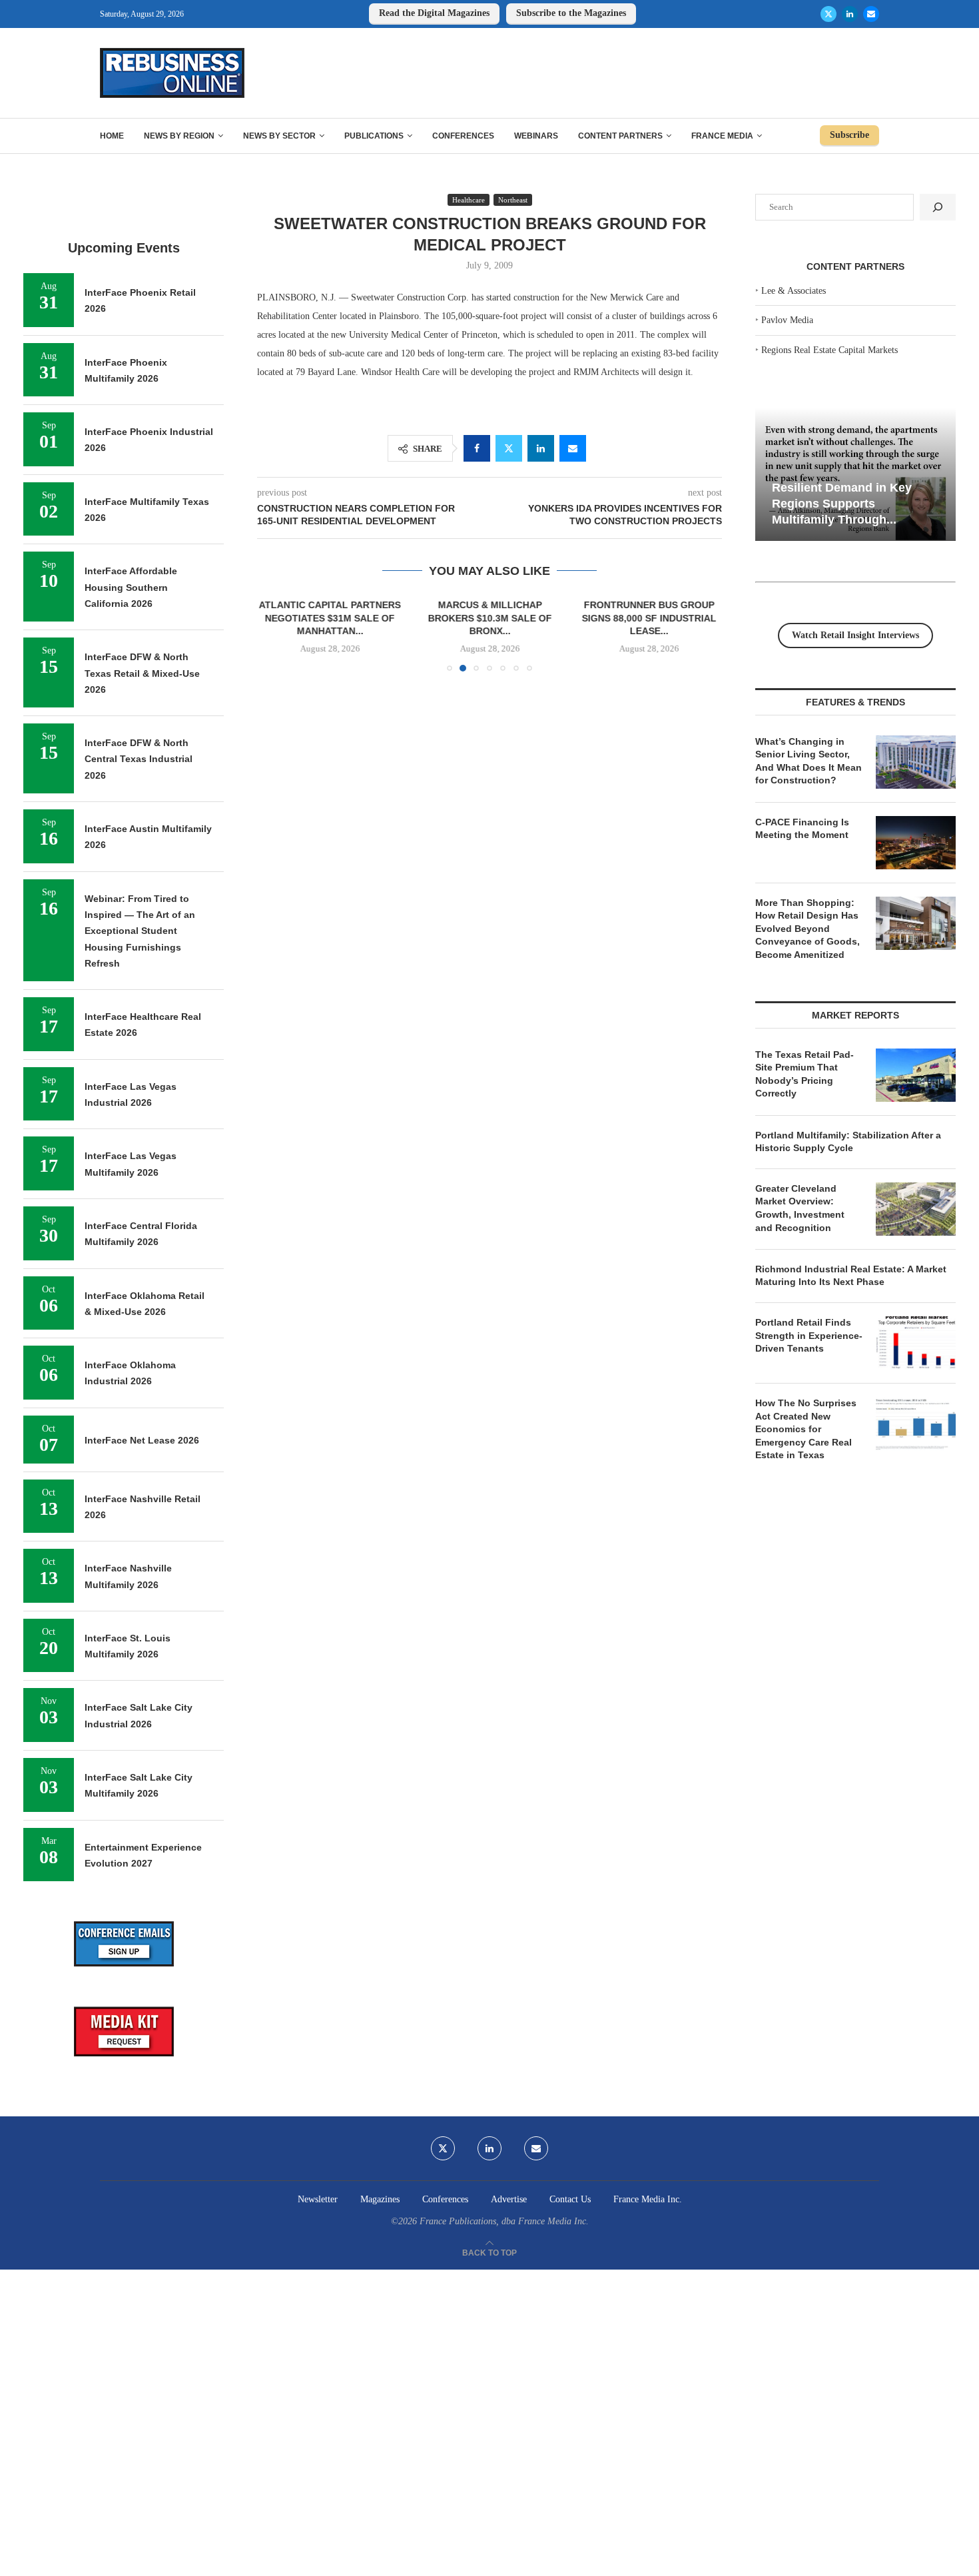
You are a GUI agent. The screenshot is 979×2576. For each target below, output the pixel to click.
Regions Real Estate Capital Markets (829, 350)
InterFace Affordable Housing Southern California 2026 (131, 587)
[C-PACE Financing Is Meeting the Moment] (916, 843)
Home (112, 136)
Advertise (509, 2199)
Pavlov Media (787, 320)
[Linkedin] (850, 14)
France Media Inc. (648, 2199)
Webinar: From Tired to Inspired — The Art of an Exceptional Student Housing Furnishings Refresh (140, 931)
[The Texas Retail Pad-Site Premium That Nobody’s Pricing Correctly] (916, 1075)
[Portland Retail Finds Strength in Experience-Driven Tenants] (916, 1343)
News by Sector (279, 136)
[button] (275, 635)
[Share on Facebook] (477, 448)
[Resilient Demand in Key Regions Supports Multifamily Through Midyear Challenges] (855, 475)
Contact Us (570, 2199)
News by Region (179, 136)
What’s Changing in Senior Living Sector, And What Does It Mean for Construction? (809, 761)
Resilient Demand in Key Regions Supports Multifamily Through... (842, 503)
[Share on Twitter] (509, 448)
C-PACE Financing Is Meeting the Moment (802, 829)
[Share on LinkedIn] (541, 448)
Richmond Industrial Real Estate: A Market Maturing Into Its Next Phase (851, 1276)
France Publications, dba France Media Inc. (504, 2221)
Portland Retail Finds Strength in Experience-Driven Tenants (809, 1335)
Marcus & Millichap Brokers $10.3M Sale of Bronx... (489, 618)
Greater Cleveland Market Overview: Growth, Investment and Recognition (800, 1208)
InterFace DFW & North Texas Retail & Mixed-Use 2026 (142, 673)
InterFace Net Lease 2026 (142, 1440)
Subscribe (849, 135)
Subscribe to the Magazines (571, 13)
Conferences (463, 136)
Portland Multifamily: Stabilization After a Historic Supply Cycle (848, 1142)
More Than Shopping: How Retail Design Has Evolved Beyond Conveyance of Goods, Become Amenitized (808, 929)
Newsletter (318, 2199)
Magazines (380, 2199)
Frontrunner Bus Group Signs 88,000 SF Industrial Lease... (649, 618)
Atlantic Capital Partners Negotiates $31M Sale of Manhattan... (330, 618)
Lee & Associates (794, 291)
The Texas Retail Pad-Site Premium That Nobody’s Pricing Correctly (805, 1074)
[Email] (871, 14)
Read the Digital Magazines (434, 13)
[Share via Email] (573, 448)
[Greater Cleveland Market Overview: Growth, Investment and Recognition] (916, 1209)
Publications (374, 136)
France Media (722, 136)
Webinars (536, 136)
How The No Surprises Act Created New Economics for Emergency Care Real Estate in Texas (806, 1429)
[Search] (938, 207)
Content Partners (620, 136)
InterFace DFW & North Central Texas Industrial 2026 (139, 759)
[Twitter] (828, 14)
